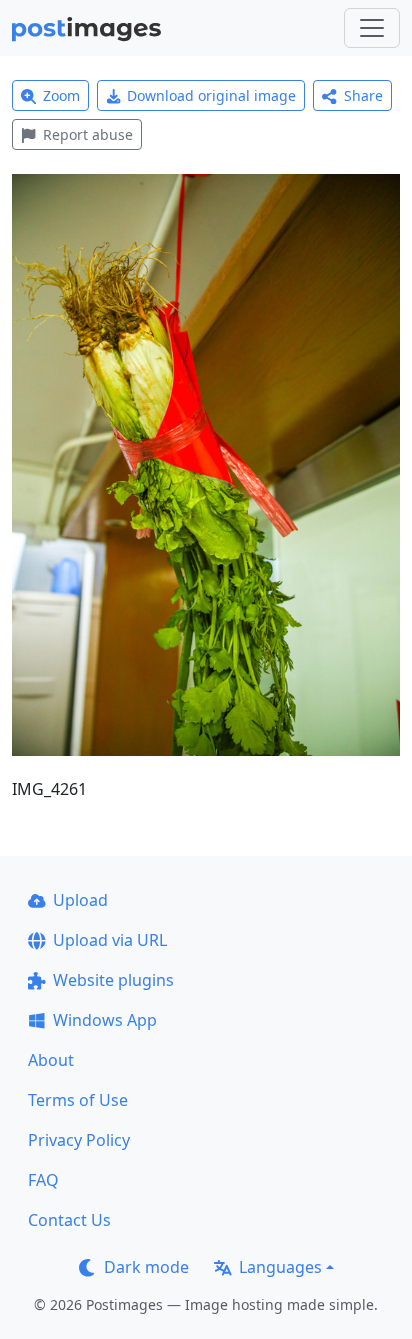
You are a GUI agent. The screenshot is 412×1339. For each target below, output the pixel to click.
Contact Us (69, 1220)
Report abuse (88, 134)
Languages (280, 1267)
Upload (80, 900)
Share (363, 95)
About (51, 1060)
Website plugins (113, 980)
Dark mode (146, 1267)
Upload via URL (110, 940)
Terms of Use (78, 1100)
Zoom (61, 95)
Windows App (105, 1020)
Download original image (211, 95)
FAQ (43, 1180)
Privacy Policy (79, 1140)
